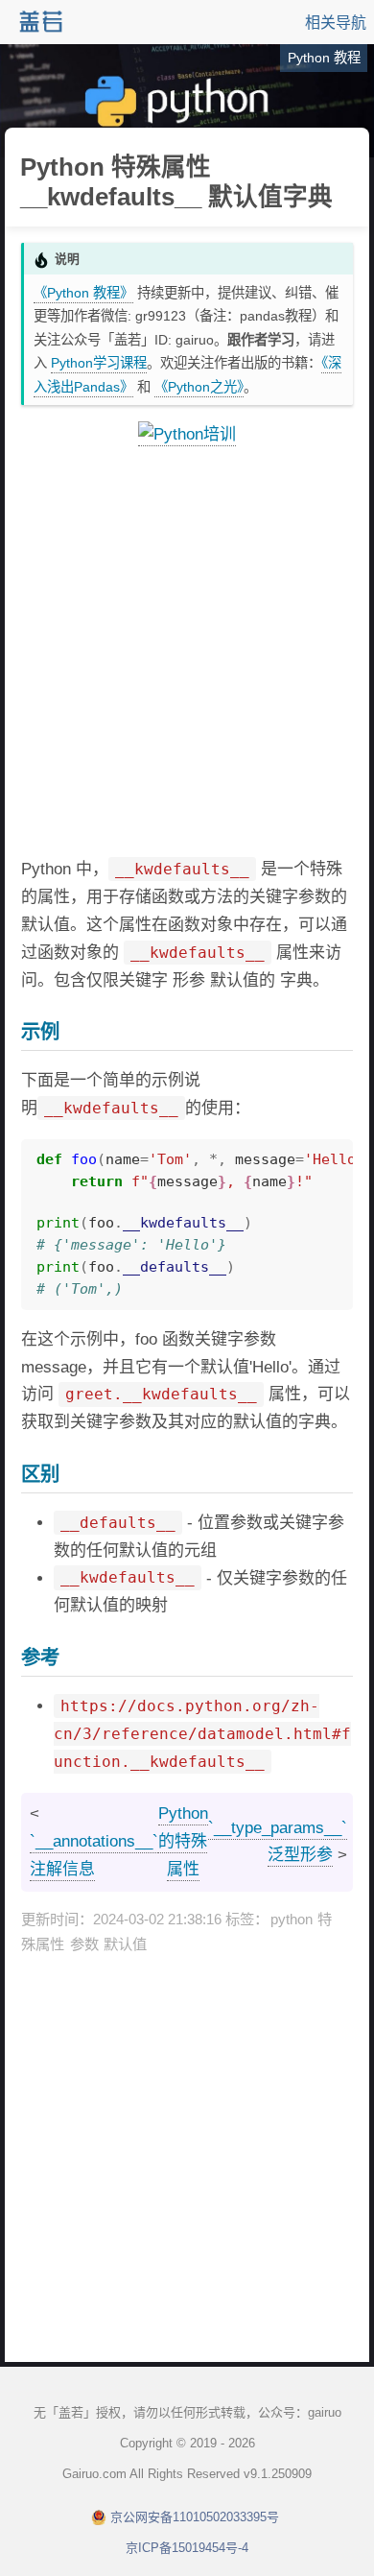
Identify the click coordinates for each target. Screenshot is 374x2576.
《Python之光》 (199, 387)
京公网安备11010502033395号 (195, 2517)
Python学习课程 (99, 363)
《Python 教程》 (83, 293)
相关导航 (336, 23)
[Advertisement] (187, 653)
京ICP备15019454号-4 (187, 2548)
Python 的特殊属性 (183, 1841)
